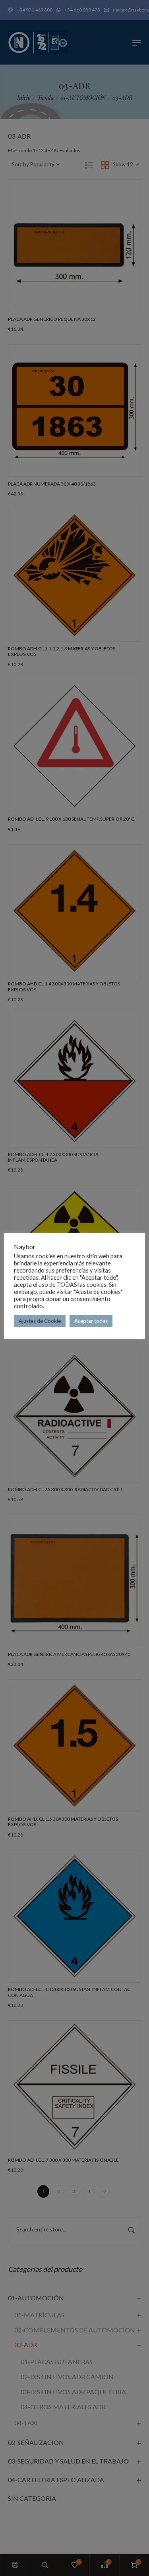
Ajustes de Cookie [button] (40, 1321)
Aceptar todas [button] (91, 1321)
